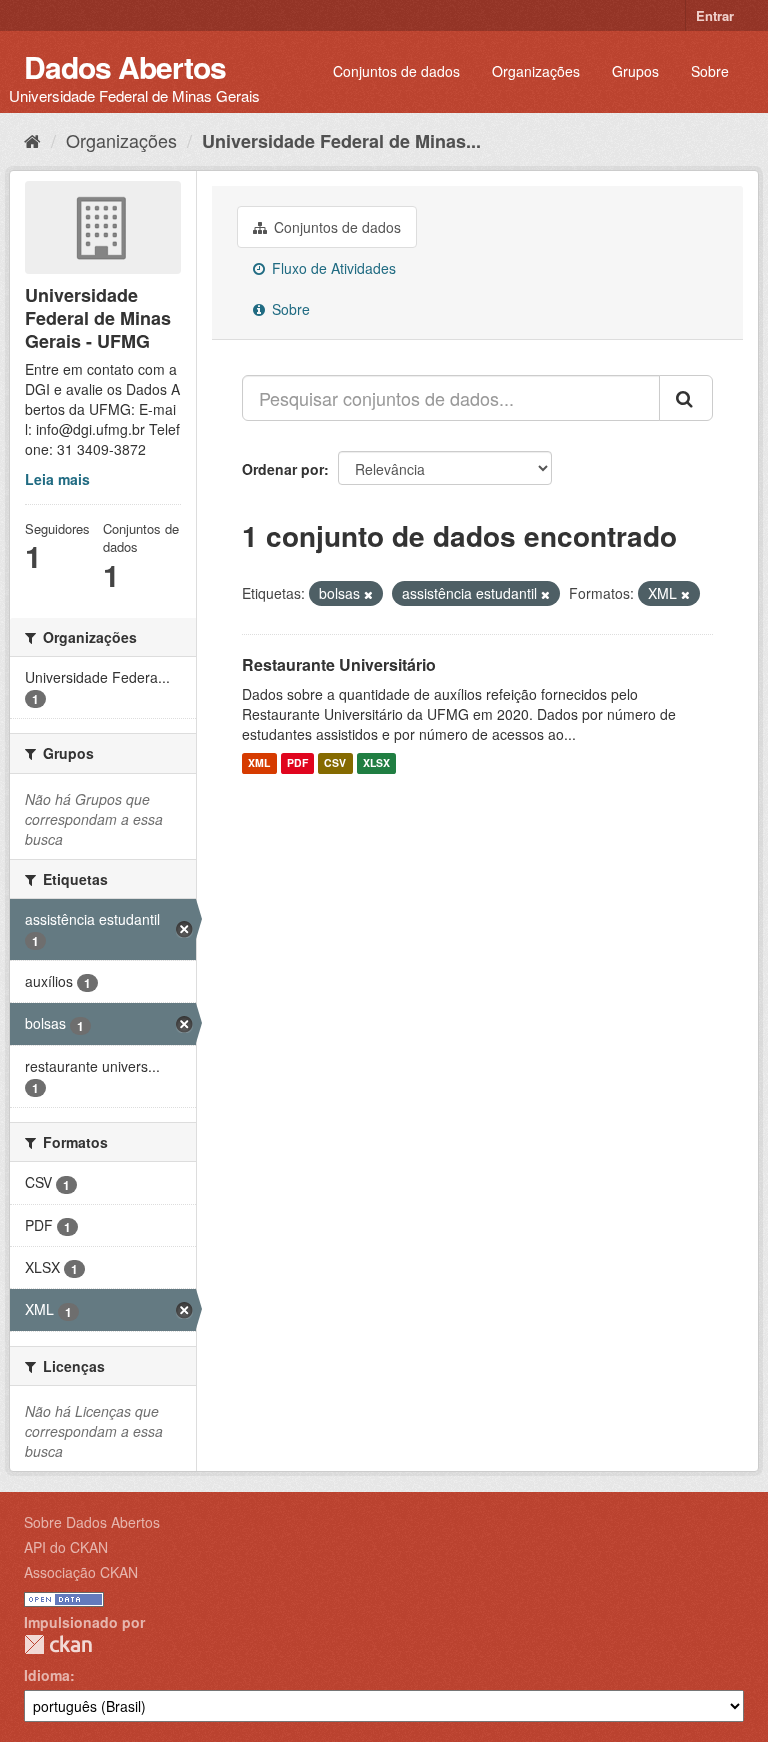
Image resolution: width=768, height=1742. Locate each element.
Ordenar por (283, 469)
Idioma (47, 1675)
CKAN (58, 1644)
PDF (297, 763)
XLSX (376, 763)
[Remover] (368, 594)
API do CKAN (66, 1547)
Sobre (710, 71)
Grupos (635, 71)
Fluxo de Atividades (332, 268)
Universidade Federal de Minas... (341, 141)
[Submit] (686, 398)
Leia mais (57, 479)
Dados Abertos (125, 66)
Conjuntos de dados (396, 71)
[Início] (32, 140)
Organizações (536, 71)
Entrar (715, 15)
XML (259, 763)
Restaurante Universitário (339, 664)
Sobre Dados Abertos (92, 1522)
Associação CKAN (81, 1572)
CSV (335, 763)
